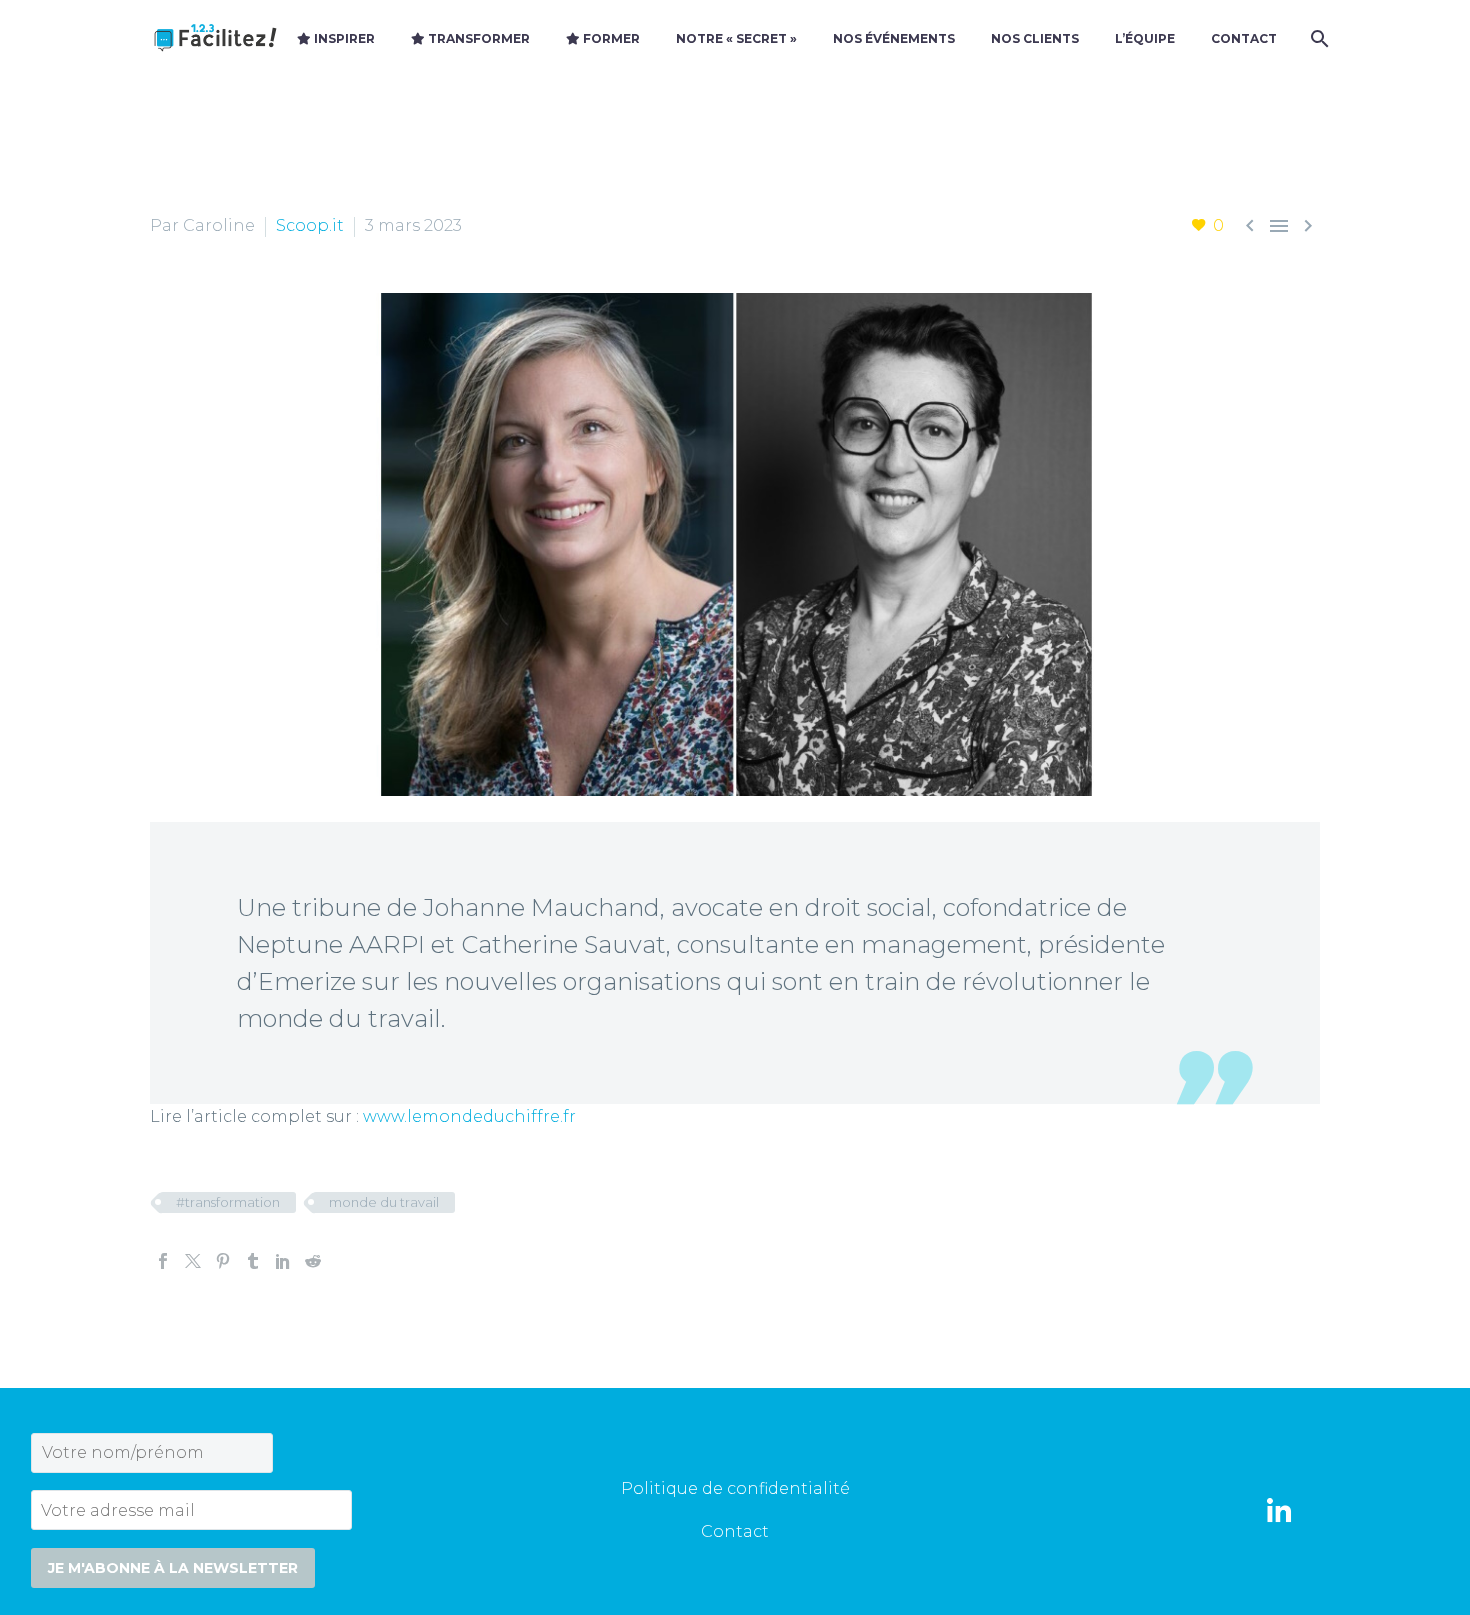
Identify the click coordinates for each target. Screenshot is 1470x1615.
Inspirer (343, 39)
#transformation (228, 1202)
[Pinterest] (223, 1261)
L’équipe (1145, 39)
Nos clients (1035, 39)
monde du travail (384, 1202)
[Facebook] (163, 1261)
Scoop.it (310, 225)
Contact (1244, 39)
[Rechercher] (1317, 39)
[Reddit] (313, 1261)
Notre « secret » (736, 39)
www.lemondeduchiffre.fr (469, 1116)
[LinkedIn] (283, 1261)
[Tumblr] (253, 1261)
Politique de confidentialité (735, 1488)
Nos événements (894, 39)
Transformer (477, 39)
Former (610, 39)
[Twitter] (193, 1261)
